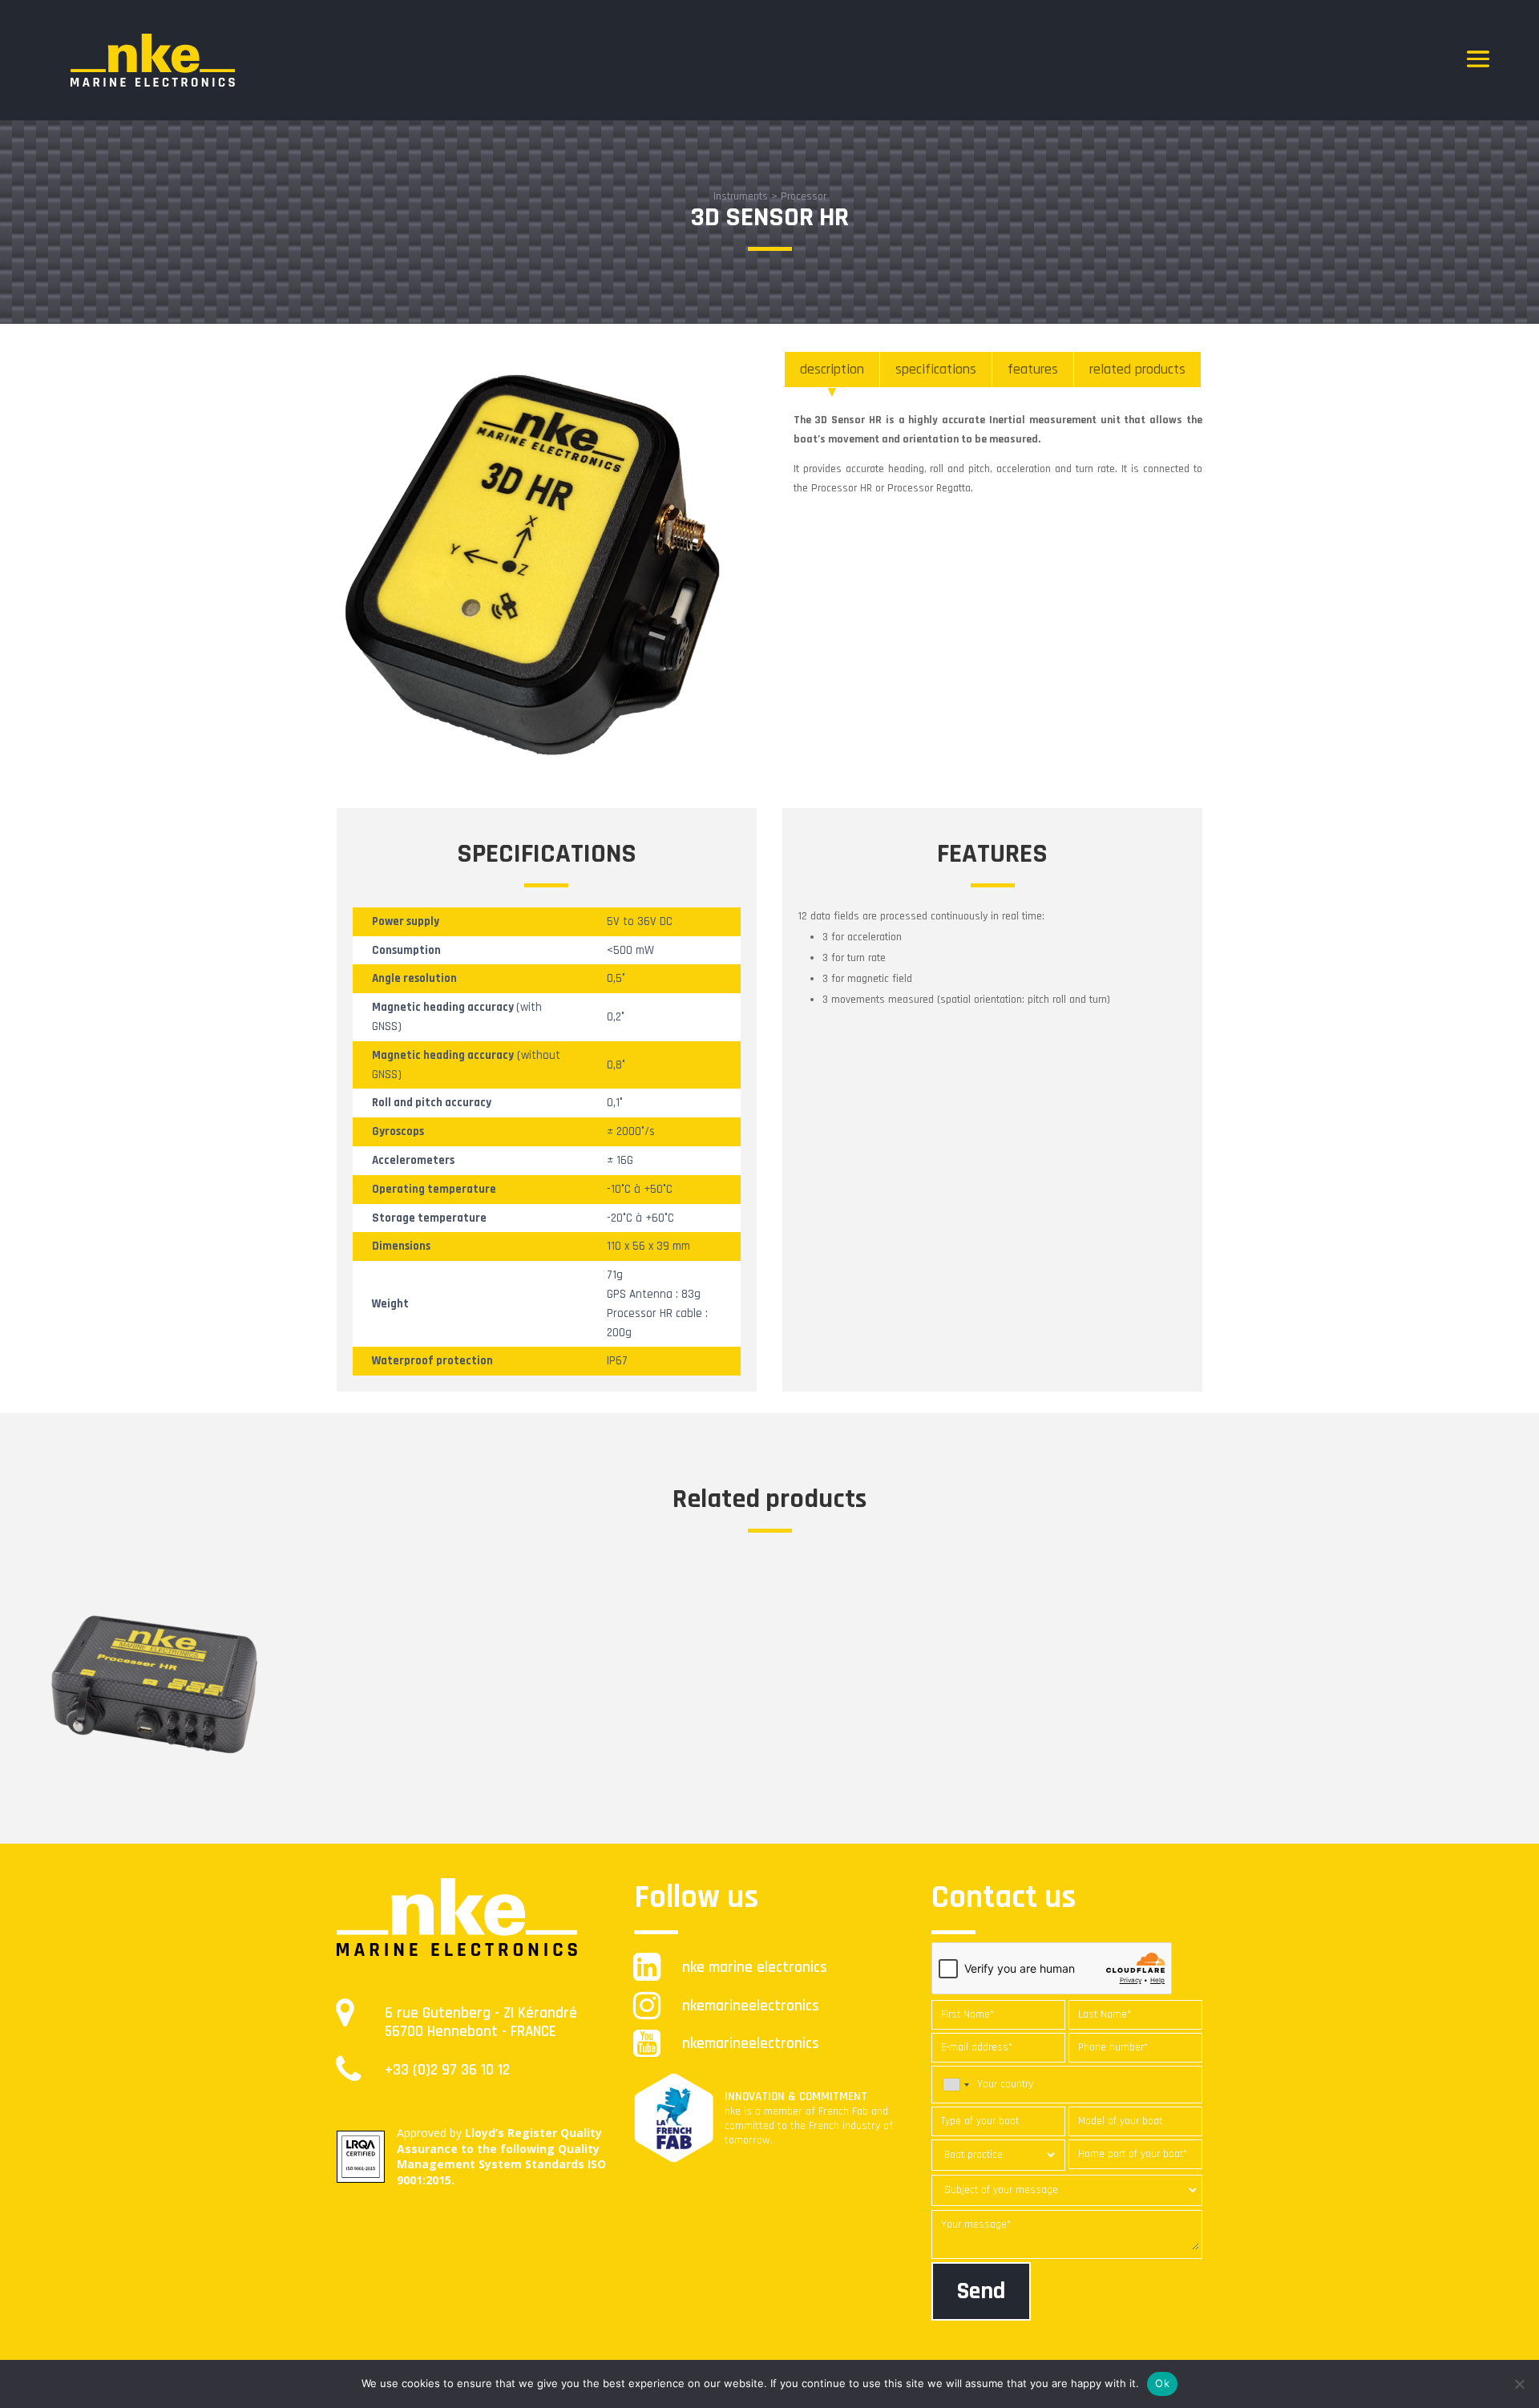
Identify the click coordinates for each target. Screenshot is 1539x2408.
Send (981, 2291)
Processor (804, 196)
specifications (936, 369)
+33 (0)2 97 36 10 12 (447, 2070)
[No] (1519, 2384)
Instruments (741, 196)
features (1033, 369)
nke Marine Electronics (755, 1968)
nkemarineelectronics (751, 2006)
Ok (1162, 2383)
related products (1137, 369)
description (832, 369)
